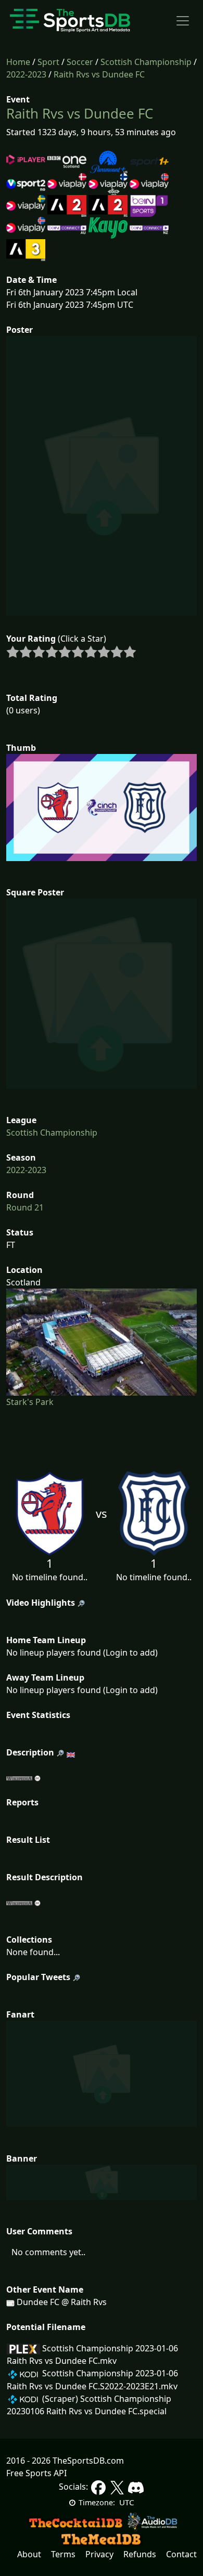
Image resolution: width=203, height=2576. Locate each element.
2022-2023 (26, 74)
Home (18, 62)
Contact (181, 2554)
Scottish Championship (146, 62)
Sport (48, 62)
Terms (63, 2554)
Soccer (80, 62)
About (29, 2554)
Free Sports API (36, 2473)
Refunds (140, 2554)
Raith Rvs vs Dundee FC (99, 74)
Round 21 (25, 1207)
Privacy (99, 2554)
